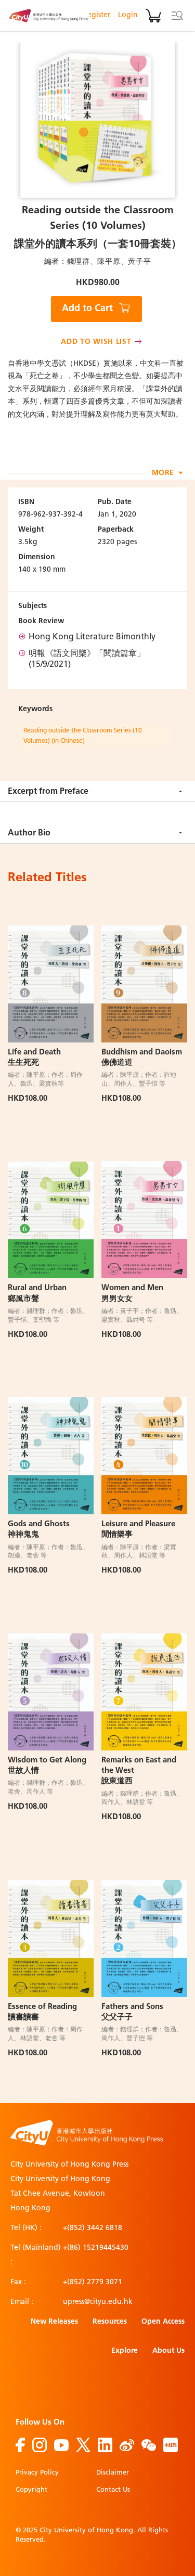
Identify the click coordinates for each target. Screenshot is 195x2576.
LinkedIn (105, 2445)
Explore (125, 2351)
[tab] (97, 791)
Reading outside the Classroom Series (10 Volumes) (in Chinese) (83, 736)
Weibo (127, 2445)
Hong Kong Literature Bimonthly (92, 637)
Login (128, 15)
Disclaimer (113, 2473)
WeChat (149, 2445)
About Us (168, 2351)
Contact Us (113, 2490)
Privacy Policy (37, 2473)
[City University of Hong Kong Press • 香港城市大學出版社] (48, 16)
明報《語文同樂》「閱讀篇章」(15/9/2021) (87, 660)
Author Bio (29, 833)
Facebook (20, 2445)
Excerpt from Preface (48, 792)
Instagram (40, 2445)
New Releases (54, 2322)
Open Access (163, 2322)
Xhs (171, 2445)
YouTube (61, 2445)
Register (96, 15)
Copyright (31, 2490)
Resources (110, 2322)
